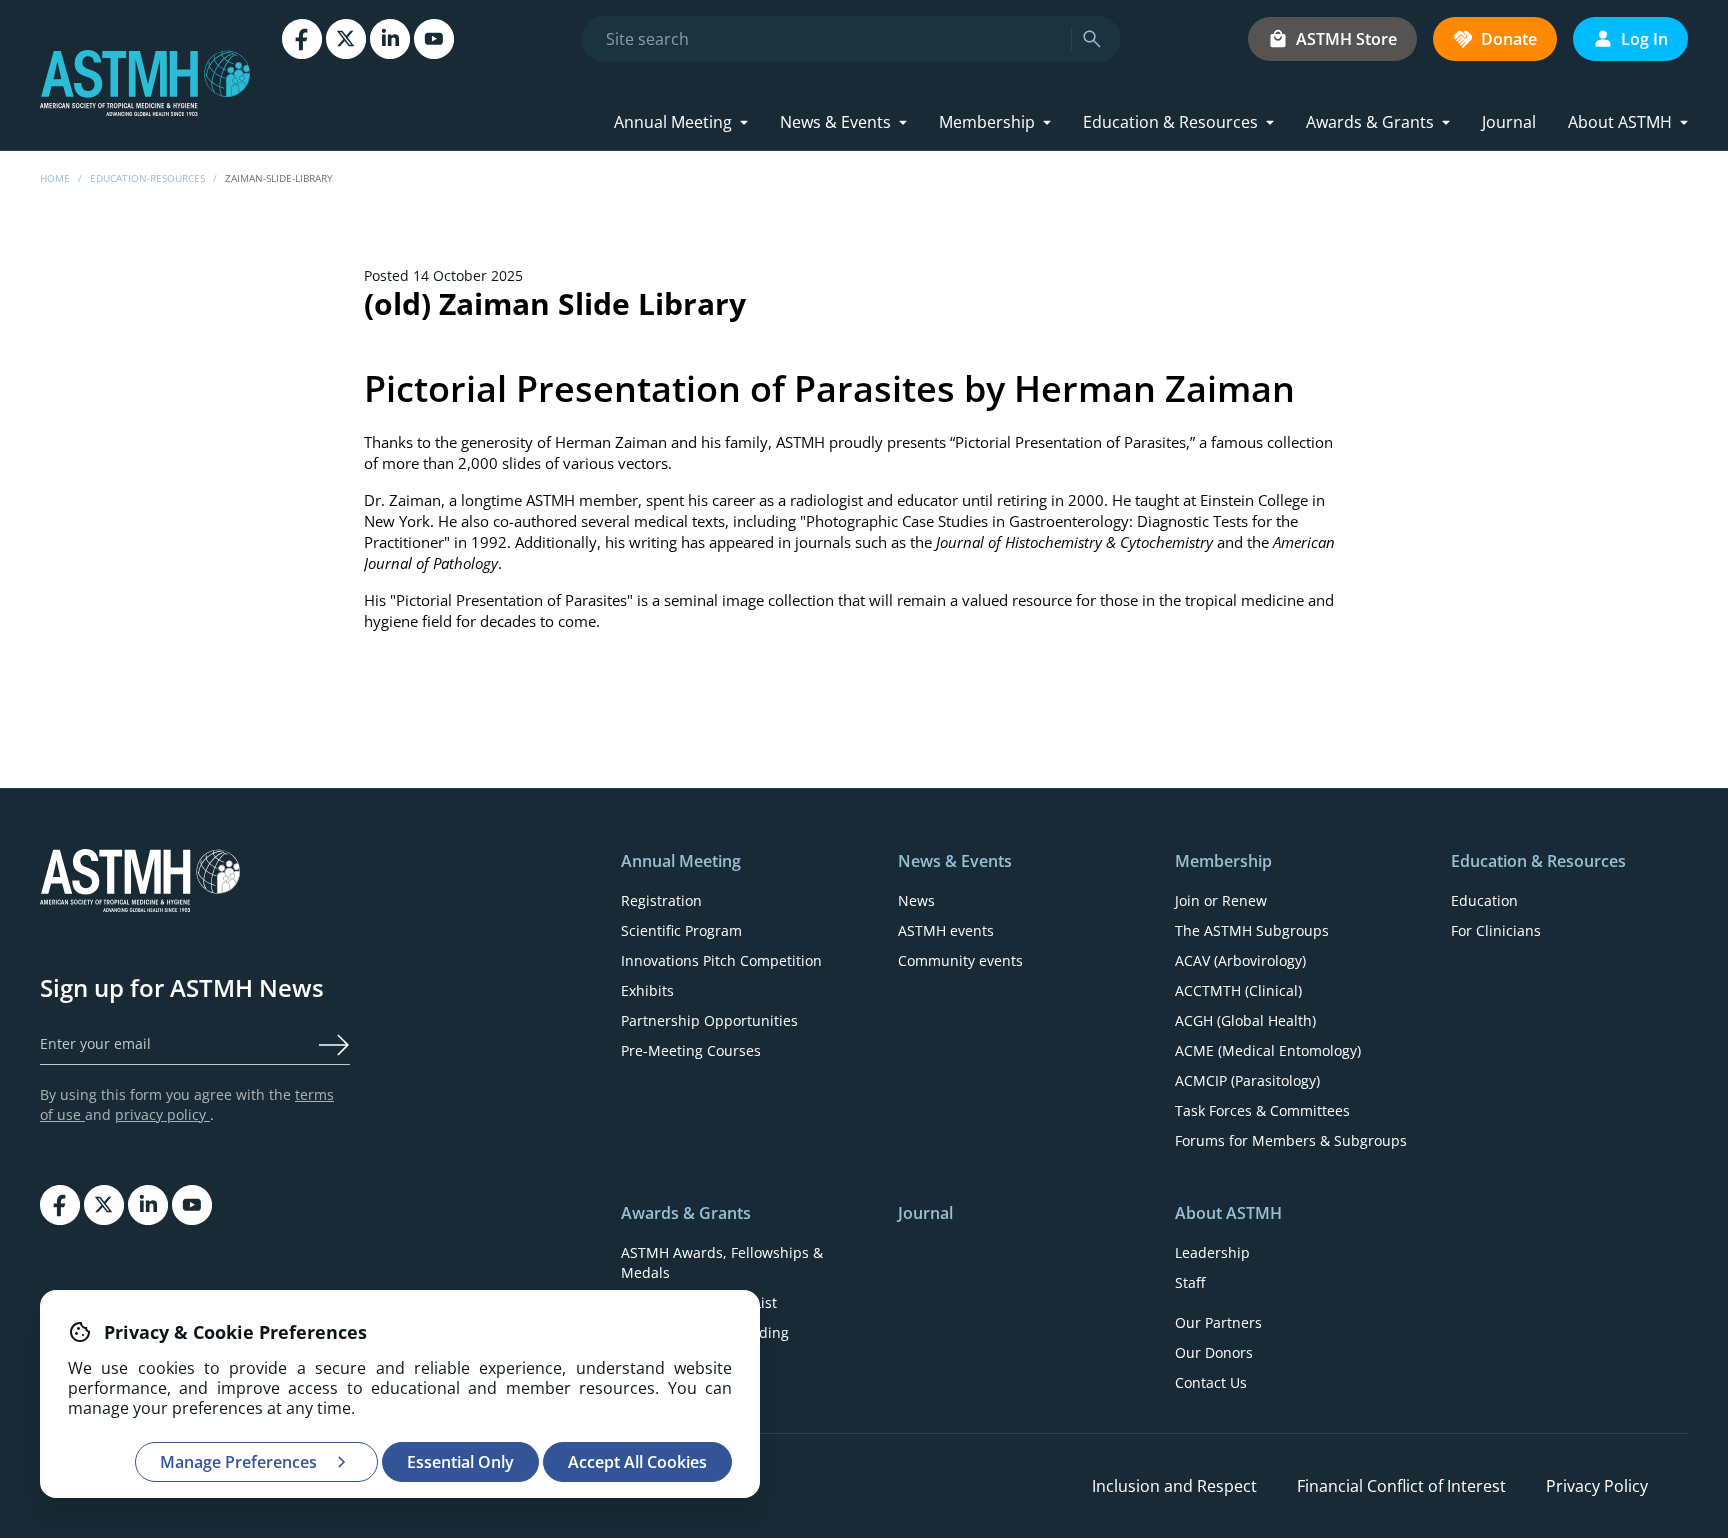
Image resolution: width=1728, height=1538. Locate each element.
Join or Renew (1221, 900)
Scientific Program (681, 930)
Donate (1509, 39)
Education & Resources (1170, 122)
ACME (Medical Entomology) (1268, 1050)
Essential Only (460, 1462)
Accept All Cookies (637, 1462)
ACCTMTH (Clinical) (1238, 990)
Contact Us (1211, 1382)
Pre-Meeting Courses (691, 1050)
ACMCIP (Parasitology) (1247, 1080)
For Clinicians (1496, 930)
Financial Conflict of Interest (1401, 1486)
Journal (1509, 122)
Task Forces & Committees (1262, 1110)
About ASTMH (1620, 122)
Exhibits (647, 990)
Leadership (1212, 1252)
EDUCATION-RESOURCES (147, 178)
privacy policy (162, 1114)
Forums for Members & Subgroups (1291, 1140)
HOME (55, 178)
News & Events (835, 122)
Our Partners (1218, 1322)
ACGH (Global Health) (1245, 1020)
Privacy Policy (1597, 1486)
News (916, 900)
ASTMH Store (1346, 39)
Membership (987, 122)
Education (1484, 900)
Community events (960, 960)
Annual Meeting (673, 122)
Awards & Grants (1370, 122)
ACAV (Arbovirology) (1240, 960)
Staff (1190, 1282)
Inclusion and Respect (1174, 1486)
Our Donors (1214, 1352)
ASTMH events (946, 930)
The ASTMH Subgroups (1252, 930)
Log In (1644, 39)
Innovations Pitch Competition (721, 960)
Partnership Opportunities (709, 1020)
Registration (661, 900)
